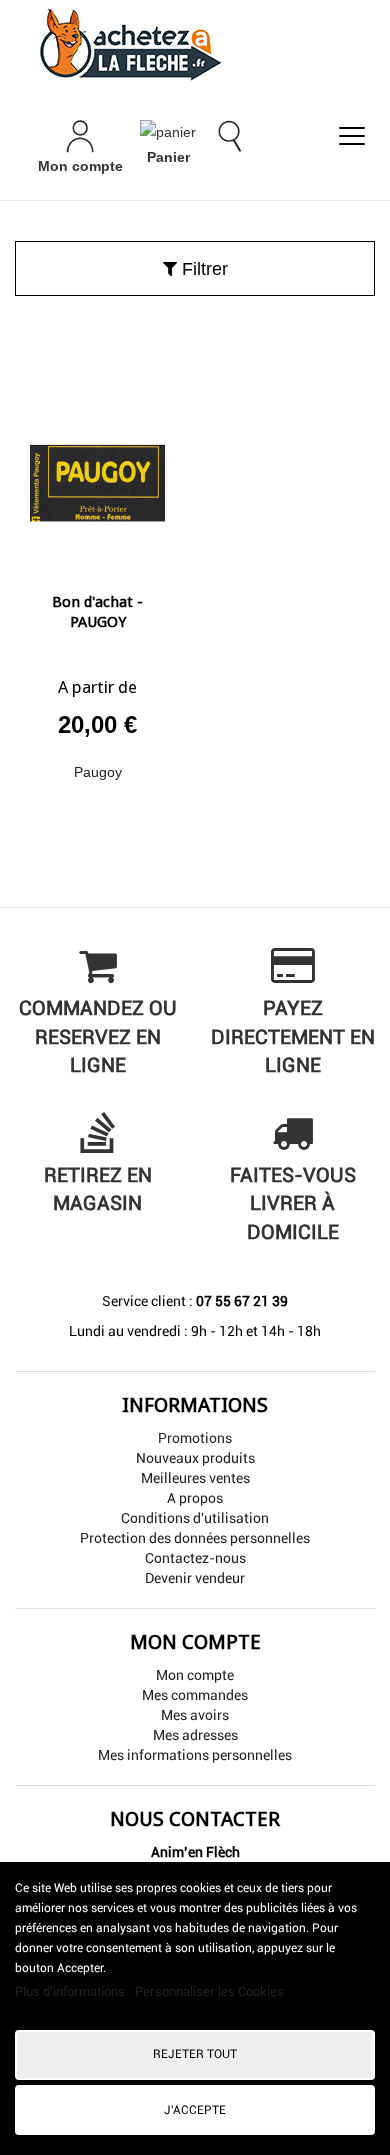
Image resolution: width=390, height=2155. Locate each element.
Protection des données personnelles (195, 1538)
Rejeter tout (195, 2054)
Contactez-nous (195, 1558)
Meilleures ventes (195, 1478)
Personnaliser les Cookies (209, 1991)
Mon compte (195, 1675)
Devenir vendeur (195, 1578)
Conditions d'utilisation (195, 1518)
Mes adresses (195, 1735)
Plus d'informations (71, 1991)
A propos (195, 1498)
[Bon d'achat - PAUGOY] (97, 476)
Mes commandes (195, 1695)
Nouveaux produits (195, 1458)
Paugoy (98, 772)
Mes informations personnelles (195, 1755)
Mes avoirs (195, 1715)
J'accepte (195, 2110)
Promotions (195, 1438)
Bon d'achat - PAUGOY (97, 612)
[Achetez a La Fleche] (195, 44)
